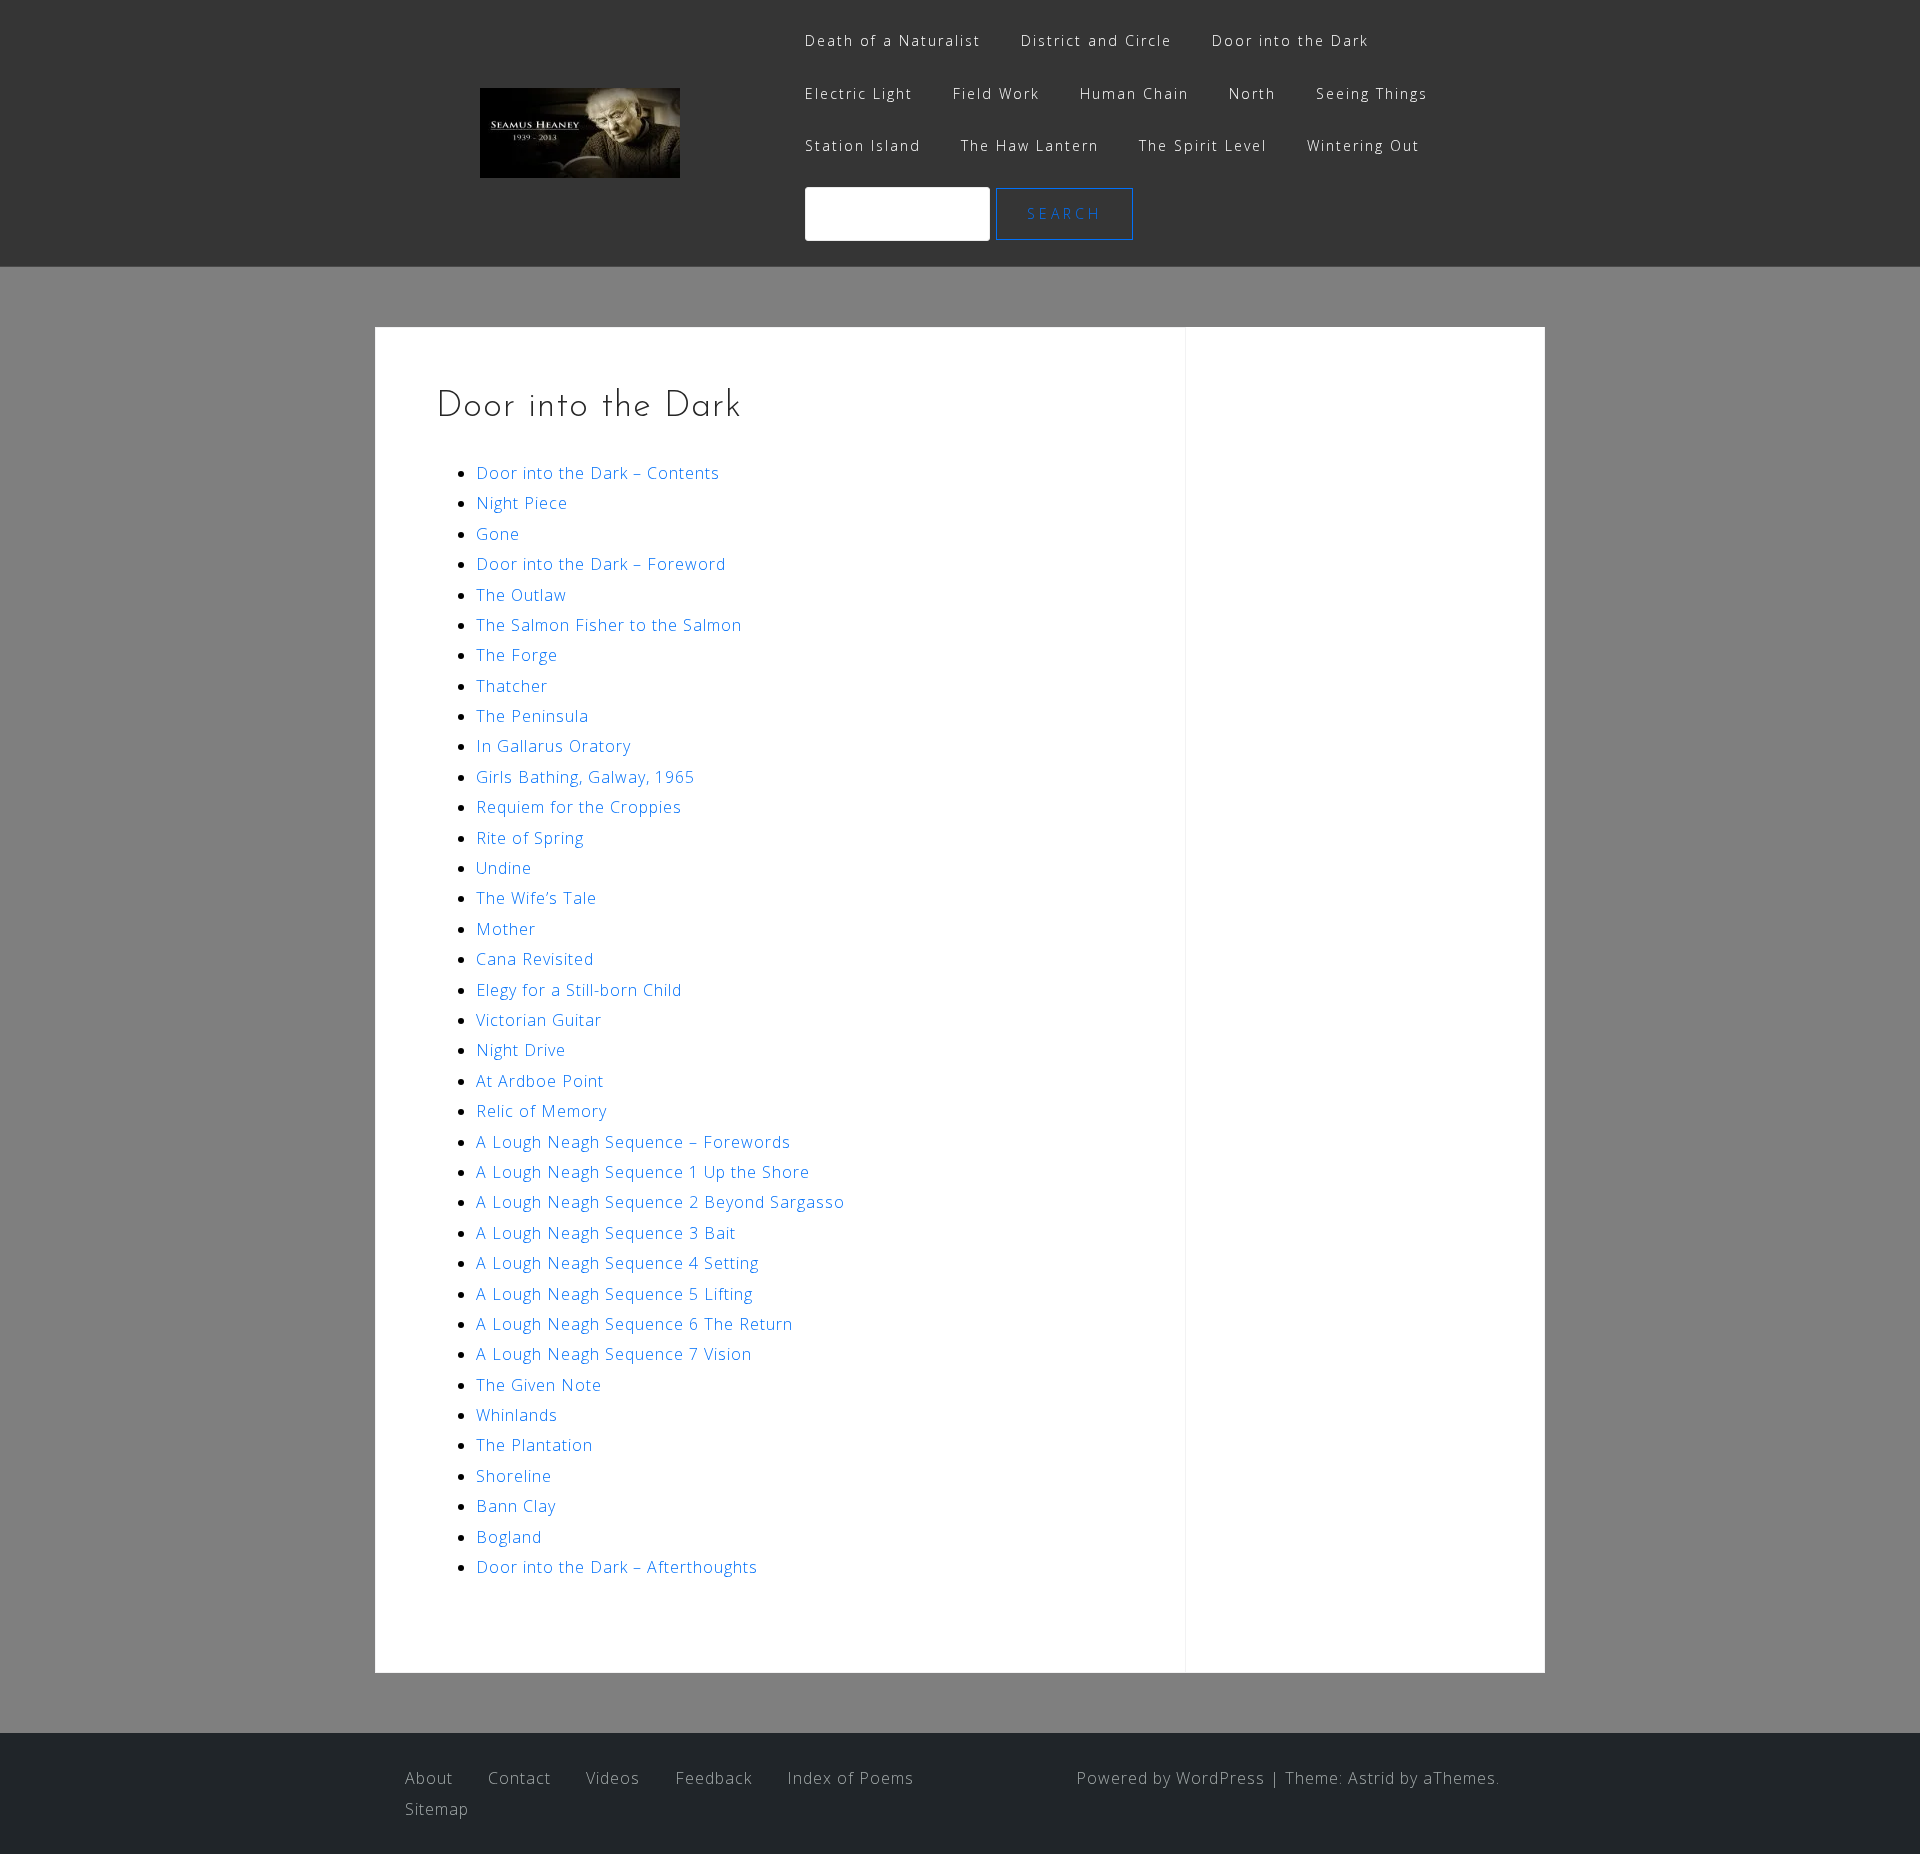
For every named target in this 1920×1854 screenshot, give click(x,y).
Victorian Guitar (539, 1020)
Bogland (509, 1537)
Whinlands (517, 1415)
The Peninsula (532, 716)
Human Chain (1134, 93)
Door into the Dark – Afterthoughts (617, 1567)
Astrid (1371, 1778)
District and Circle (1096, 40)
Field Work (996, 93)
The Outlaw (521, 595)
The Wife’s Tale (536, 898)
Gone (498, 534)
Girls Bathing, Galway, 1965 (585, 777)
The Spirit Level (1203, 145)
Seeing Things (1372, 93)
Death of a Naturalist (893, 40)
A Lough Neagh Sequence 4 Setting (617, 1263)
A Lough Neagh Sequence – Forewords (633, 1142)
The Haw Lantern (1030, 145)
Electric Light (859, 93)
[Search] (900, 213)
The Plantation (534, 1445)
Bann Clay (516, 1506)
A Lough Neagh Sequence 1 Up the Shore (643, 1172)
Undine (504, 868)
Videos (613, 1778)
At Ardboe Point (540, 1081)
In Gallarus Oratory (553, 746)
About (429, 1778)
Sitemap (437, 1809)
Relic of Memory (541, 1111)
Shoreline (514, 1476)
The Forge (517, 655)
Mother (506, 929)
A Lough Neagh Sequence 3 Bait (606, 1233)
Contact (519, 1778)
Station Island (863, 145)
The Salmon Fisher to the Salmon (609, 625)
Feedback (713, 1778)
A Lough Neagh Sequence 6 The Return (634, 1324)
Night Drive (521, 1050)
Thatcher (512, 686)
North (1252, 93)
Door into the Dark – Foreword (601, 564)
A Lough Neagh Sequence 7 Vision (614, 1354)
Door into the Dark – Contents (598, 473)
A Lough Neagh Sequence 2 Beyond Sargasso (660, 1202)
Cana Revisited (535, 959)
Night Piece (522, 503)
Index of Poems (850, 1778)
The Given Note (539, 1385)
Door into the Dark (1290, 40)
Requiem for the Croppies (579, 807)
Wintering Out (1363, 145)
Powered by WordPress (1170, 1778)
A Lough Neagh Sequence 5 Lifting (614, 1294)
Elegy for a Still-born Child (579, 990)
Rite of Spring (530, 838)
